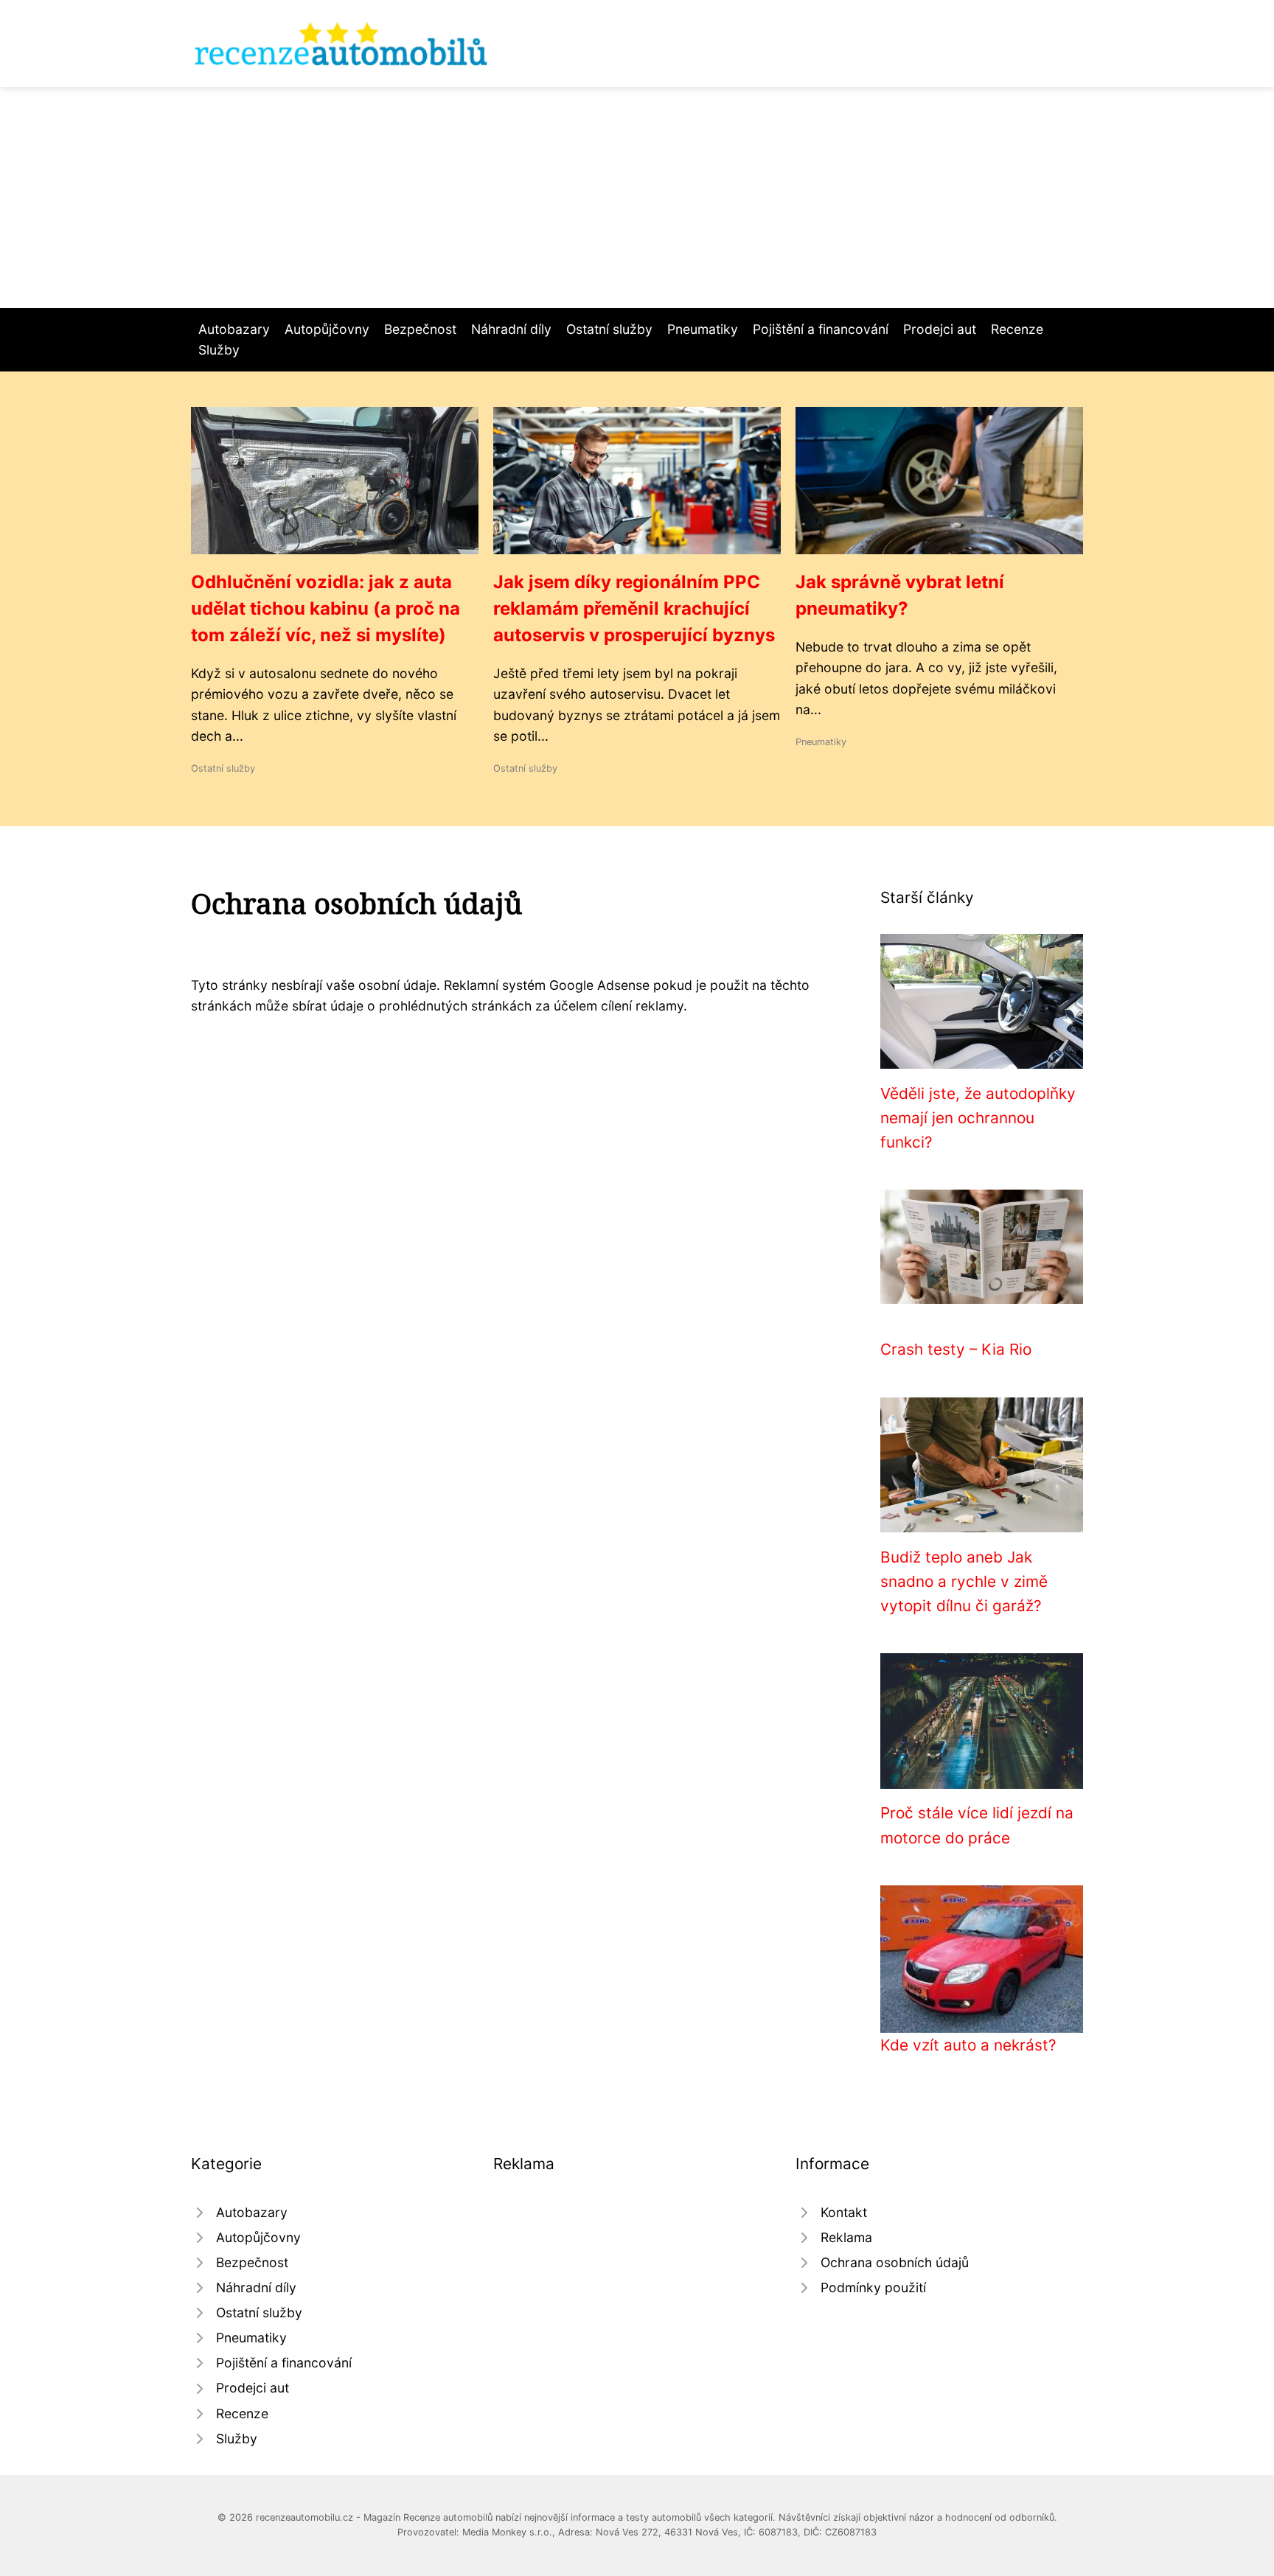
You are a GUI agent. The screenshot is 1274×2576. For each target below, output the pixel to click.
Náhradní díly (511, 329)
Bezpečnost (420, 329)
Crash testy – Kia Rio (956, 1349)
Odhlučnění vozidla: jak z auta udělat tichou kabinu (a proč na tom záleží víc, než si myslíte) (326, 608)
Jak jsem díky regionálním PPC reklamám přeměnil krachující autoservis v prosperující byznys (634, 608)
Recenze (1017, 329)
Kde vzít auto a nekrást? (968, 2045)
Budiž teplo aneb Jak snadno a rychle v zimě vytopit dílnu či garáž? (964, 1582)
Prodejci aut (940, 329)
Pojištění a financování (821, 329)
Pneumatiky (703, 329)
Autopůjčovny (327, 329)
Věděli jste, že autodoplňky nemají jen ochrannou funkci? (978, 1118)
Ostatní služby (609, 329)
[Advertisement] (637, 198)
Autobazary (234, 329)
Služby (219, 350)
